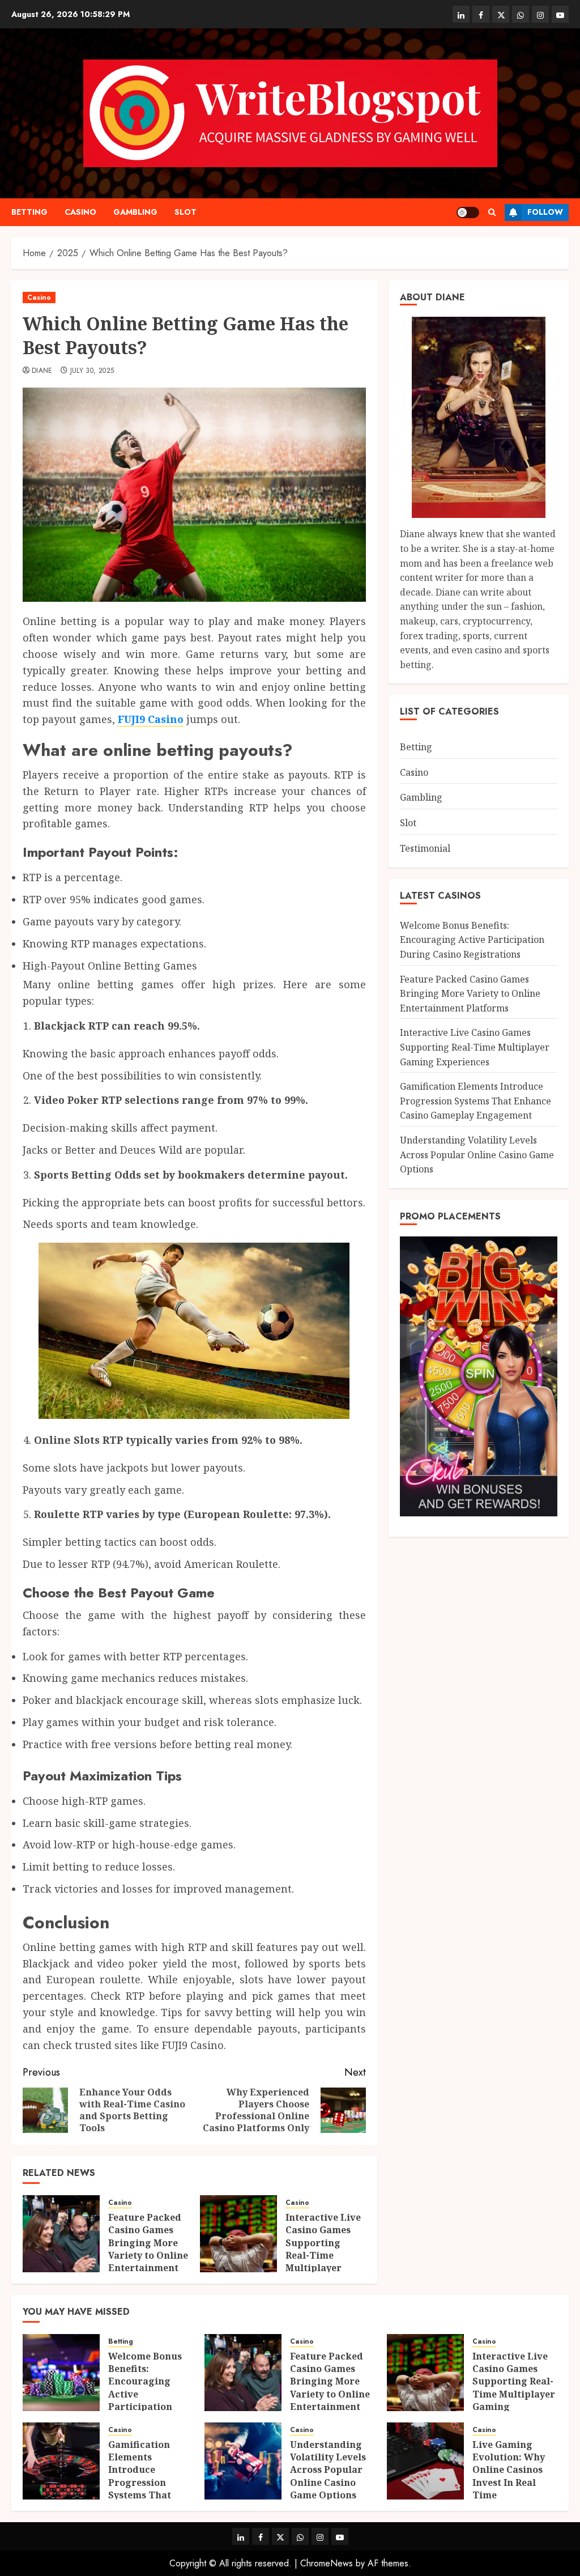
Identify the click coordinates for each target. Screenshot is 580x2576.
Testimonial (425, 848)
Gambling (135, 212)
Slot (185, 212)
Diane (42, 371)
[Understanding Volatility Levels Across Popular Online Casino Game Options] (243, 2461)
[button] (492, 212)
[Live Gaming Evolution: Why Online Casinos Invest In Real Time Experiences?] (425, 2461)
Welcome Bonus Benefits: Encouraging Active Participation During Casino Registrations (472, 940)
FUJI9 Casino (151, 719)
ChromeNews (327, 2563)
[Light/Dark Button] (468, 212)
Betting (29, 212)
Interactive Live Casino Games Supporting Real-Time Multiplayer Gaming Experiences (323, 2255)
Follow (545, 212)
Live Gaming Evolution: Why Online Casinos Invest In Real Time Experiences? (509, 2476)
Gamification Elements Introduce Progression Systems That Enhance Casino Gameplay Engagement (475, 1101)
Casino (80, 212)
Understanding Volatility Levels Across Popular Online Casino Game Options (477, 1155)
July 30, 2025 (92, 371)
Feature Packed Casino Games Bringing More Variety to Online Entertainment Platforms (148, 2249)
